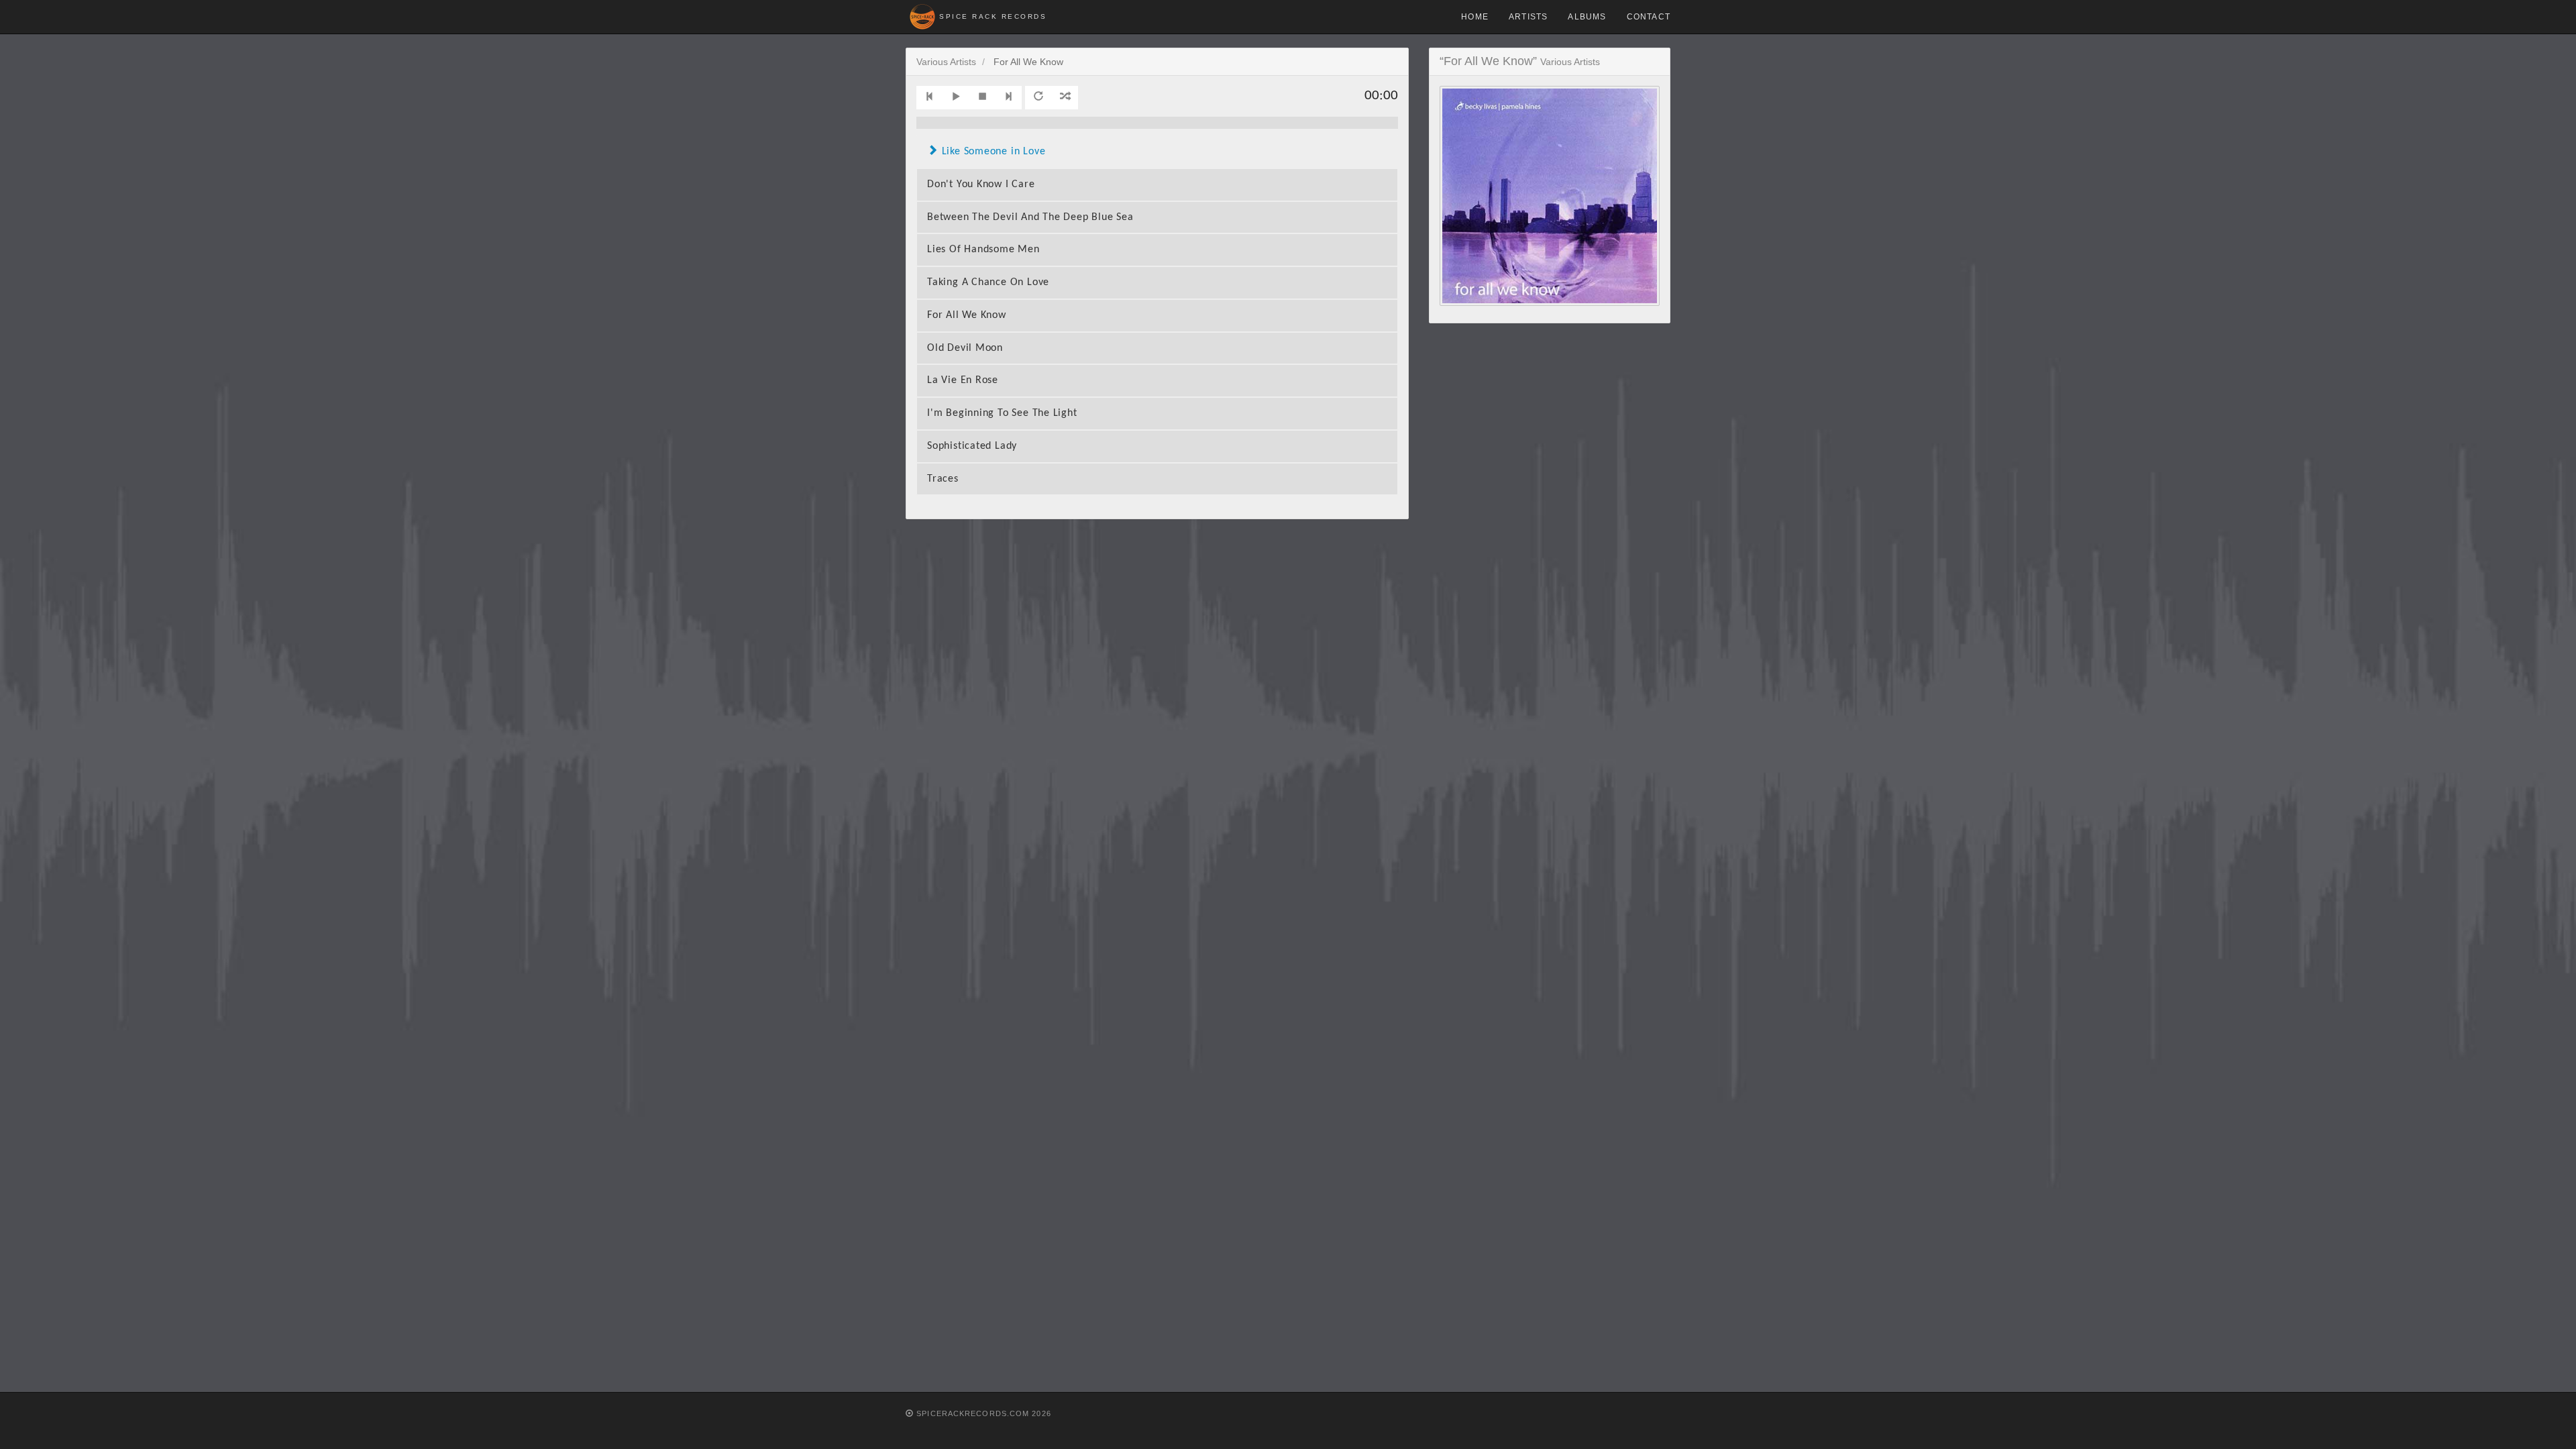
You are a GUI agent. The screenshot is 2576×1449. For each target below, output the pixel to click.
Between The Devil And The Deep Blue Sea (1030, 217)
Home (1475, 17)
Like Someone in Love (994, 152)
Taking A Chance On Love (988, 282)
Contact (1649, 17)
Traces (943, 479)
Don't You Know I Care (981, 184)
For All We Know (967, 315)
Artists (1528, 17)
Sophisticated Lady (972, 446)
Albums (1587, 17)
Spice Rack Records (993, 16)
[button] (930, 98)
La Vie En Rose (963, 380)
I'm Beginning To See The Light (1002, 413)
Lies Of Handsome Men (983, 250)
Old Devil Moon (965, 348)
